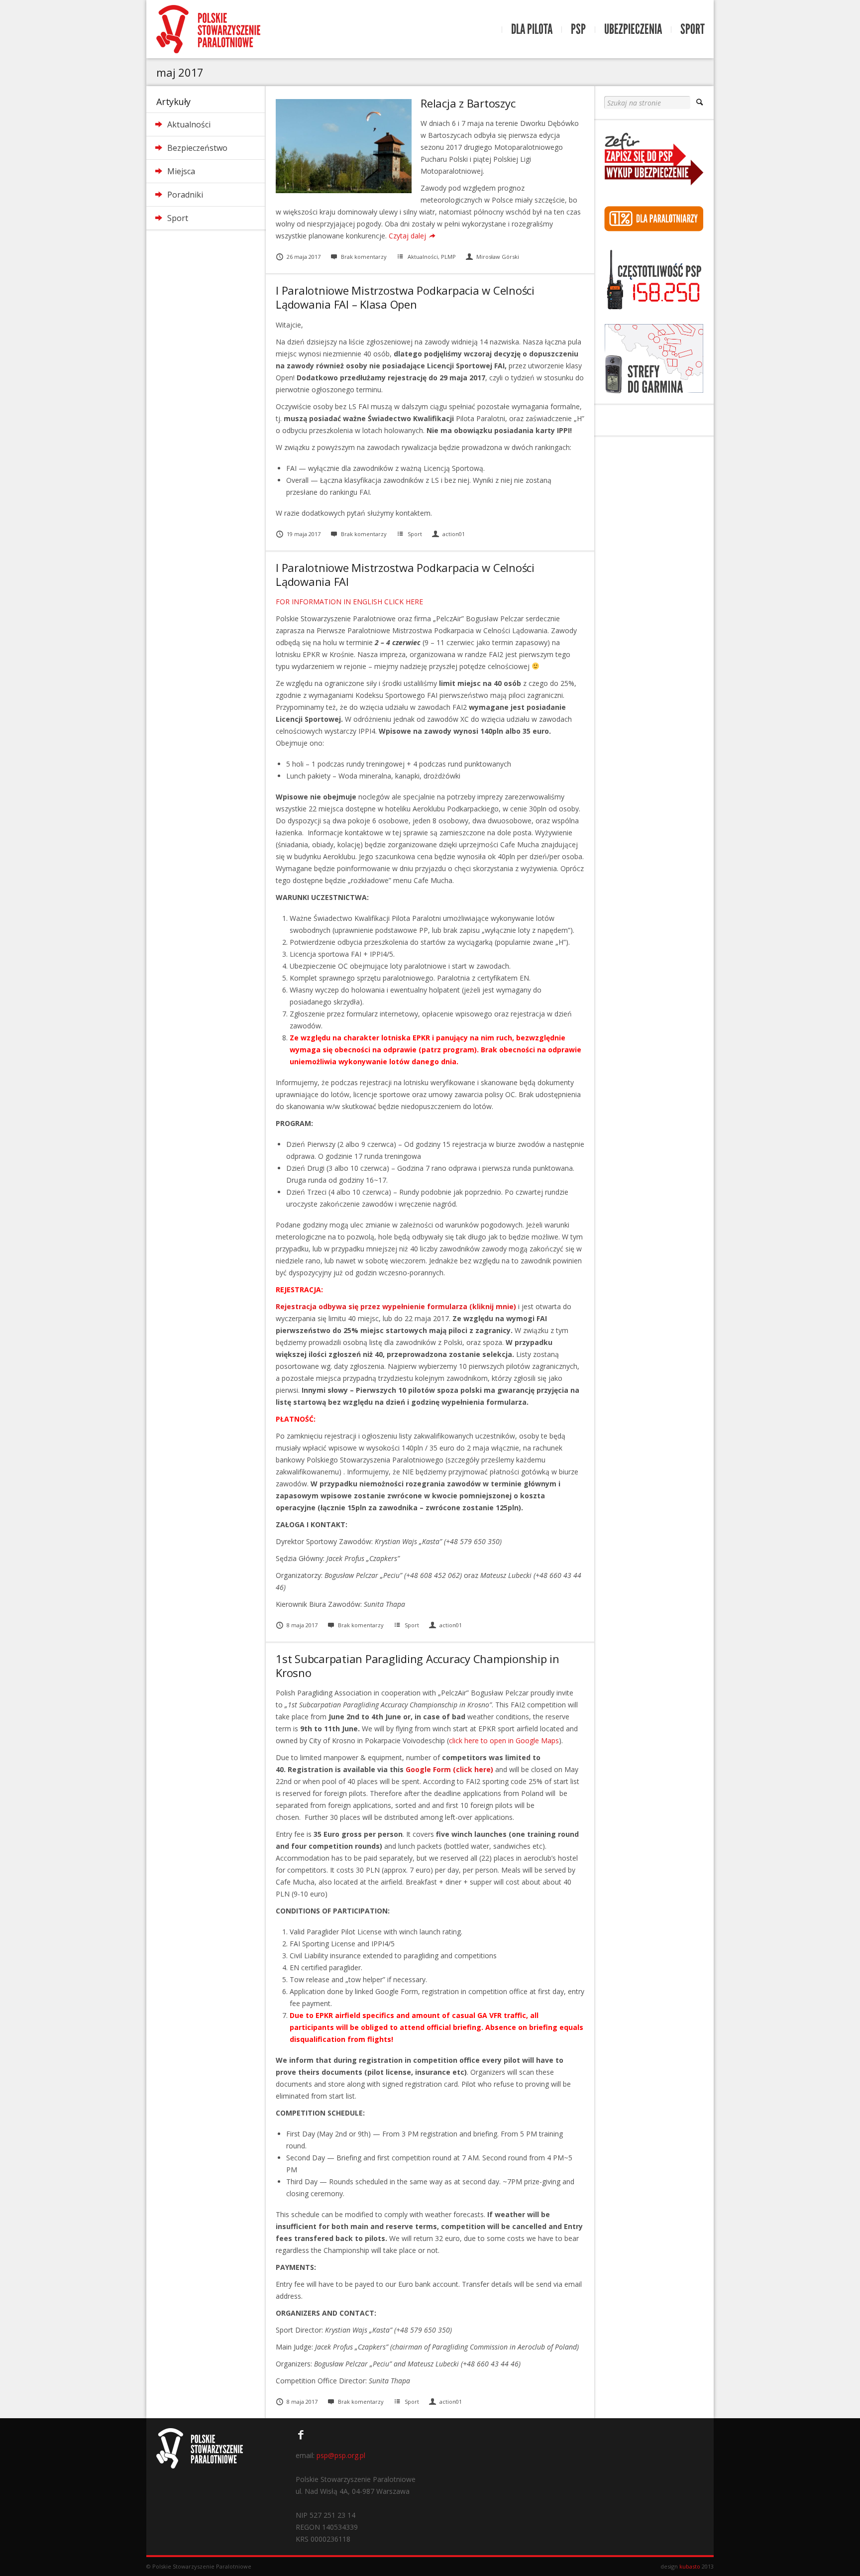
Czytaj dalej (407, 236)
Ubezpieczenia (633, 29)
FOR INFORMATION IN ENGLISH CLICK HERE (349, 602)
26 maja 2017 (304, 257)
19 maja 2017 (304, 534)
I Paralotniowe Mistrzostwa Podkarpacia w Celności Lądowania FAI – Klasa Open (405, 297)
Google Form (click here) (449, 1769)
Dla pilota (532, 29)
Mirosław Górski (498, 257)
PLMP (448, 257)
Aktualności (189, 124)
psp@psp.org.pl (341, 2455)
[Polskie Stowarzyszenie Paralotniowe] (208, 29)
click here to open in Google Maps (504, 1740)
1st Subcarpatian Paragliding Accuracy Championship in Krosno (418, 1666)
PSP (578, 29)
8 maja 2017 (302, 1625)
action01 (454, 534)
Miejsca (181, 171)
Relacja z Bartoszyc (468, 103)
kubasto (690, 2566)
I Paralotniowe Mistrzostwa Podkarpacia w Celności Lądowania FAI (405, 574)
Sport (693, 29)
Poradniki (185, 195)
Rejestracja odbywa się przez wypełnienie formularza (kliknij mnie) (396, 1306)
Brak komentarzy (364, 257)
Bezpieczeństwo (197, 148)
